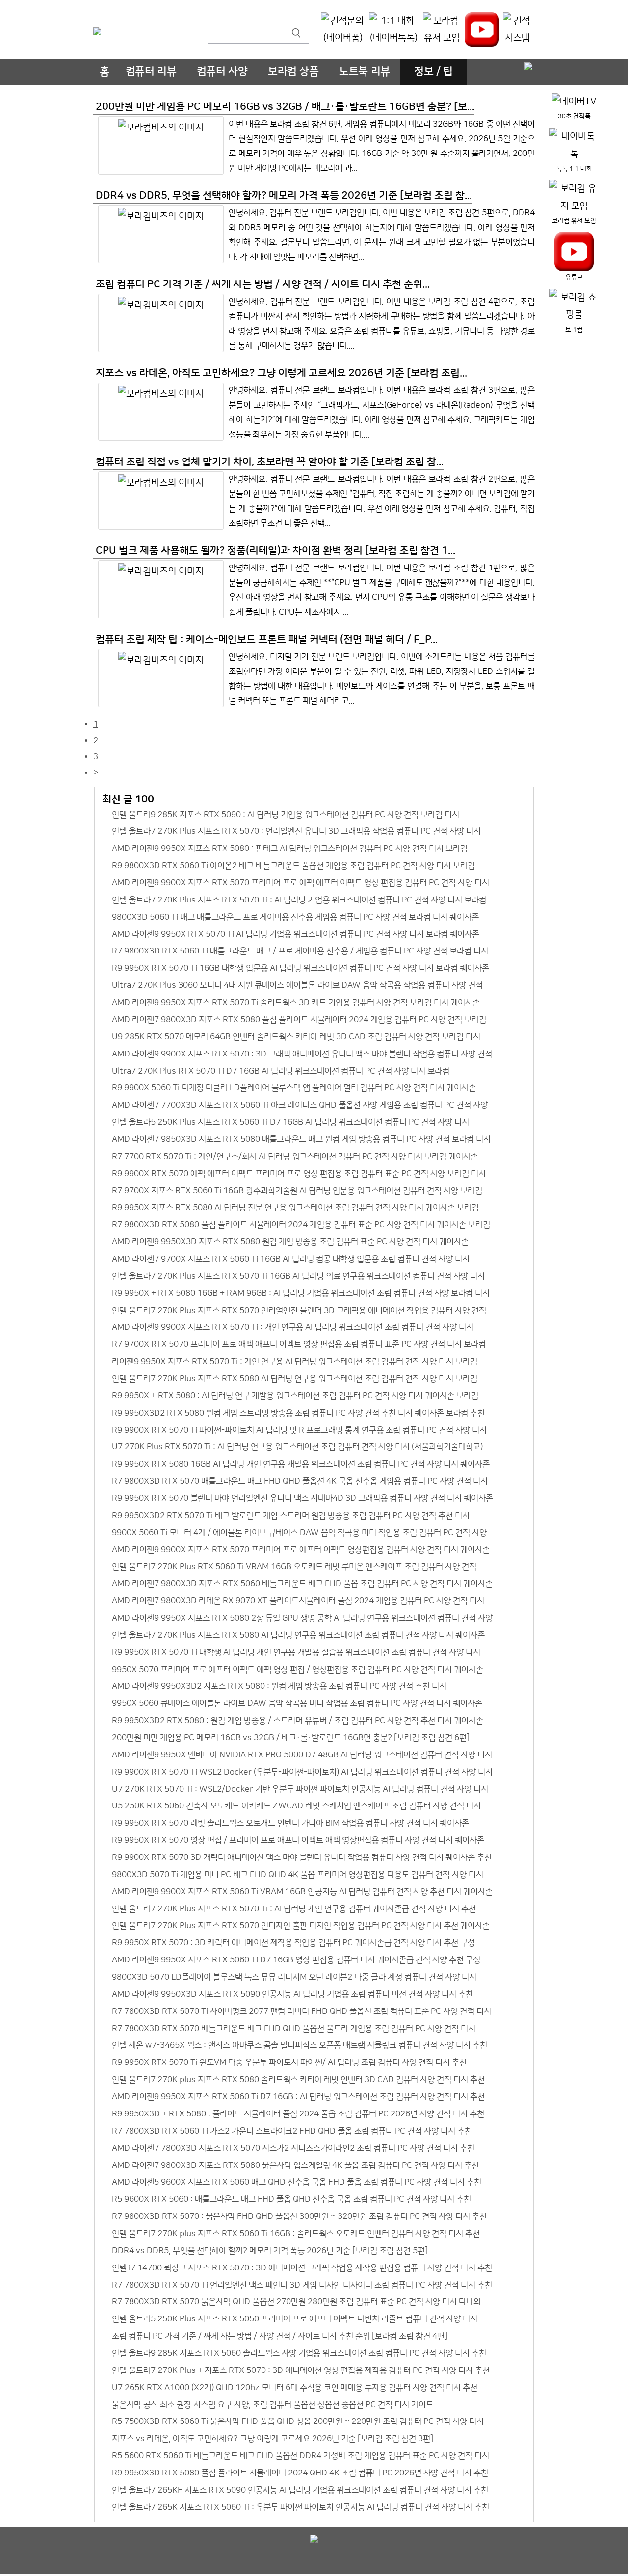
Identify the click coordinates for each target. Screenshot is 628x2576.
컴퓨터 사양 (222, 72)
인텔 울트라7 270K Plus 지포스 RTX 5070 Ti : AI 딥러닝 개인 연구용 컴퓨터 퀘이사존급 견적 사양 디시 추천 (294, 1909)
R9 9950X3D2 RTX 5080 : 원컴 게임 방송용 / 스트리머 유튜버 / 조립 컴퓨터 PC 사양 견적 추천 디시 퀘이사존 (298, 1720)
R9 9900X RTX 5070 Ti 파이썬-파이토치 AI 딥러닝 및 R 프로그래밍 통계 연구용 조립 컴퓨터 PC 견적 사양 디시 (299, 1430)
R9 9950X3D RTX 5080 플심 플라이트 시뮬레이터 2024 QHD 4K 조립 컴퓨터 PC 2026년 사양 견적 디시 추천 (300, 2473)
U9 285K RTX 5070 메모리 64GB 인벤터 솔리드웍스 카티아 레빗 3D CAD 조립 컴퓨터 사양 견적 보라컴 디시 (296, 1037)
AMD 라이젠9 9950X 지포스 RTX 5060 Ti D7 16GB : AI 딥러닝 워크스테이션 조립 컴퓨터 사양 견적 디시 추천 (298, 2097)
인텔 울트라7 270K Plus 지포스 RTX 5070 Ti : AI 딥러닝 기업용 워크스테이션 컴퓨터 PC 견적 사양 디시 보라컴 (299, 900)
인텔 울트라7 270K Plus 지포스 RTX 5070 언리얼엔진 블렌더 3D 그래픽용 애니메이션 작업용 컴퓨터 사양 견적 (299, 1310)
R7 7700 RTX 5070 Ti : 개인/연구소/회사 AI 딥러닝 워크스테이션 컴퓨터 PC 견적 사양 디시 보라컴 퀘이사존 (295, 1156)
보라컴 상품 (293, 72)
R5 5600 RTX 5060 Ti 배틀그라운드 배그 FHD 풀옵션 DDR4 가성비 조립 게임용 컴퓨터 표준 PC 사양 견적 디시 (301, 2456)
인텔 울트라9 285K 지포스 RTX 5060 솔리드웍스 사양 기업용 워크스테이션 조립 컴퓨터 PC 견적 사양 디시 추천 (299, 2353)
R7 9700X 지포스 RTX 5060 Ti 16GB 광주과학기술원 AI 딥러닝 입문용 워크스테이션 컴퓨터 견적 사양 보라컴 (297, 1191)
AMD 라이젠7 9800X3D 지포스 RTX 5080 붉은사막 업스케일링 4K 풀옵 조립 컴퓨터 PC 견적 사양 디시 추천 (295, 2165)
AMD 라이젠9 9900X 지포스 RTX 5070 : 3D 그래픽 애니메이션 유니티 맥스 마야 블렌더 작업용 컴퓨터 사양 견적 (302, 1054)
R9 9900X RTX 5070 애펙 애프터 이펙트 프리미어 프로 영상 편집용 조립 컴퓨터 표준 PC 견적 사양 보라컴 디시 (299, 1173)
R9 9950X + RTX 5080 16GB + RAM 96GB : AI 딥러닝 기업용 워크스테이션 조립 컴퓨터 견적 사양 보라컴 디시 (301, 1293)
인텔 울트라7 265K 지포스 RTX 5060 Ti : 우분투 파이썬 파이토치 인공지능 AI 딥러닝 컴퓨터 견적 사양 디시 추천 (301, 2507)
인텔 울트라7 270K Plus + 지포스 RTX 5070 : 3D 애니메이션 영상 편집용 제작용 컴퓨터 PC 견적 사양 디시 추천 (301, 2370)
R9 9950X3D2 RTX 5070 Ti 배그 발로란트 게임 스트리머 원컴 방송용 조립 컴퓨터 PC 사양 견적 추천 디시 (291, 1515)
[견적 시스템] (517, 30)
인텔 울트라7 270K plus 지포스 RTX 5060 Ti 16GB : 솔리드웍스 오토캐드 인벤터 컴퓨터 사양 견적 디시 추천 (296, 2233)
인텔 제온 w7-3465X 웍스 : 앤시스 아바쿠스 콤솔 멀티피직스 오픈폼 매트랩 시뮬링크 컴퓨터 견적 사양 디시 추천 (300, 2045)
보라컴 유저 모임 (574, 221)
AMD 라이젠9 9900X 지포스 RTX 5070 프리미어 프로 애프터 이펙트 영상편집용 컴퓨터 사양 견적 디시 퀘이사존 (301, 1550)
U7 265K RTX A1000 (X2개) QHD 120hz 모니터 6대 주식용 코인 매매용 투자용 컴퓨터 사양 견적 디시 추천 (295, 2387)
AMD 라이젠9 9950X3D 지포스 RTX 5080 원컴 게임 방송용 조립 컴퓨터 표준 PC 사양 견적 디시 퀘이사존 (290, 1242)
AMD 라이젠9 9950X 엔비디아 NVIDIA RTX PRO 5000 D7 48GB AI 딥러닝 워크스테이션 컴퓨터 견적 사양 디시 (302, 1755)
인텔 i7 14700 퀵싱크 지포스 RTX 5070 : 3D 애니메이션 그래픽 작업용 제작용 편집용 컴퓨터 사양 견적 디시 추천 (302, 2268)
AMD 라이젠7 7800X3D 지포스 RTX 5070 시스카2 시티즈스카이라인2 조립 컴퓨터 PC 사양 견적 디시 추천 (293, 2148)
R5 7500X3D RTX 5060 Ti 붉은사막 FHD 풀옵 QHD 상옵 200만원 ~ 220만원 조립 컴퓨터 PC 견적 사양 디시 (298, 2421)
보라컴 (574, 330)
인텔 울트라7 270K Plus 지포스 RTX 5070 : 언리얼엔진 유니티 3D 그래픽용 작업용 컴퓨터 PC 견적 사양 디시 (296, 831)
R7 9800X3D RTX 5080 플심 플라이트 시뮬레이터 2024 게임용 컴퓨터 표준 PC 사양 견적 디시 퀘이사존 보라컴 (301, 1224)
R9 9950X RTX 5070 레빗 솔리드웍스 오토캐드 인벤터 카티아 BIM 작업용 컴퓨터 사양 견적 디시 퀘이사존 (290, 1823)
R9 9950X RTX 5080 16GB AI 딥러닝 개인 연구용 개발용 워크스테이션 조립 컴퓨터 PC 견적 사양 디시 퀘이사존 (301, 1464)
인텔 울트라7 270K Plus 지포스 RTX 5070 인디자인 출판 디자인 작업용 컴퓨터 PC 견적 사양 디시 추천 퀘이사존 (301, 1925)
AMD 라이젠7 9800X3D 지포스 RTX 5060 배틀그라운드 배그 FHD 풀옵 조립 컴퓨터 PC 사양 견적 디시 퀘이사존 (302, 1584)
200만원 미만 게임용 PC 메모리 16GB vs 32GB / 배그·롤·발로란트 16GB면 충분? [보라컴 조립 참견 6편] (291, 1738)
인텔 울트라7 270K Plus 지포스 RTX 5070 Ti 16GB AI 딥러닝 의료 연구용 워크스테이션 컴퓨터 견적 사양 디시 (298, 1276)
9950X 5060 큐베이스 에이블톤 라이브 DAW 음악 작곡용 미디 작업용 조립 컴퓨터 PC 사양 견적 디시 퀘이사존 (297, 1703)
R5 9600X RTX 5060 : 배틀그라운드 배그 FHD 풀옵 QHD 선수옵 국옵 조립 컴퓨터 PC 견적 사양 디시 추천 (291, 2199)
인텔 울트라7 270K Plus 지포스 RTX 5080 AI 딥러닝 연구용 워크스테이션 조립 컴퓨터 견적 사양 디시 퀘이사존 (298, 1635)
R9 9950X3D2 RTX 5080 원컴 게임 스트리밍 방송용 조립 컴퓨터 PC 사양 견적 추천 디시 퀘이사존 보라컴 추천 (298, 1413)
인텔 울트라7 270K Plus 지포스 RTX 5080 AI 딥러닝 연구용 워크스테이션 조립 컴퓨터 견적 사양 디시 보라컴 (295, 1378)
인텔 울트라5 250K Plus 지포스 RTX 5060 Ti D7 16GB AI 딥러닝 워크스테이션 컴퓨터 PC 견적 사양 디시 (290, 1122)
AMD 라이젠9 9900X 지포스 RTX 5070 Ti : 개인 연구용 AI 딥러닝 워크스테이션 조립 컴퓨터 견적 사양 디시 (293, 1327)
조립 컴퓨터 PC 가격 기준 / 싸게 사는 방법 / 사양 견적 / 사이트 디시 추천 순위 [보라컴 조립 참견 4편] (280, 2336)
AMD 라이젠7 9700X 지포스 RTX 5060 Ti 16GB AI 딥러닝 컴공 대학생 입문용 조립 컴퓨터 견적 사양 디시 (291, 1259)
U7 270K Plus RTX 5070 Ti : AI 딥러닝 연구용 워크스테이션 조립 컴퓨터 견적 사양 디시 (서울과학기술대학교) (297, 1447)
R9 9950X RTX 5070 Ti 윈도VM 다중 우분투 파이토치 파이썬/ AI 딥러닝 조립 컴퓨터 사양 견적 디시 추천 (289, 2062)
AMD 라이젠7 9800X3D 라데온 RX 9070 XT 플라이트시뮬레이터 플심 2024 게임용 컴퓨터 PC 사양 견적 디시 (298, 1601)
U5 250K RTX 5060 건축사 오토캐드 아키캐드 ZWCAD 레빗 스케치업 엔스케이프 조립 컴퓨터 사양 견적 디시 (296, 1806)
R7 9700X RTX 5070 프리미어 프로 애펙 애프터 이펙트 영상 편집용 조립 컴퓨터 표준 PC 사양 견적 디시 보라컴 (299, 1344)
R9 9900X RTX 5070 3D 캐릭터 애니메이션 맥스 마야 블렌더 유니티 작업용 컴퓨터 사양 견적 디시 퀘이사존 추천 (302, 1857)
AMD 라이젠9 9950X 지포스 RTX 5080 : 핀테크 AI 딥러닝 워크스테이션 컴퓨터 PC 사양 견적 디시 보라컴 (290, 848)
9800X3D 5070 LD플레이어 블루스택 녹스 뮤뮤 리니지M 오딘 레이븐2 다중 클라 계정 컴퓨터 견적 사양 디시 (294, 1977)
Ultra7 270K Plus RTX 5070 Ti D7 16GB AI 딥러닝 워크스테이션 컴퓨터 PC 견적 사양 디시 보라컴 (281, 1071)
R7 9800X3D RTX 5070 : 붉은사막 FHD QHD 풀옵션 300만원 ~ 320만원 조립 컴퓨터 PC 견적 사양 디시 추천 (299, 2216)
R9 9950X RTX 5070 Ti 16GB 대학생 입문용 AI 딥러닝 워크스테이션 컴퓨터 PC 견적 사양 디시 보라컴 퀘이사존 (301, 968)
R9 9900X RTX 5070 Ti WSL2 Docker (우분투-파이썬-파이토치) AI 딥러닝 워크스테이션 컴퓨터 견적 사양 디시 (302, 1772)
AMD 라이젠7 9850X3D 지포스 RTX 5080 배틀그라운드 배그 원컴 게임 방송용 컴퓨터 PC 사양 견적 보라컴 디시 (301, 1139)
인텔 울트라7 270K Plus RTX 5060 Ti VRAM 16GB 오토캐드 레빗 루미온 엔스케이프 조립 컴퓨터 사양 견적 (294, 1566)
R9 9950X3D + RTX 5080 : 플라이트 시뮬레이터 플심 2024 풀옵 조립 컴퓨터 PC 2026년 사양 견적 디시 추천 (298, 2114)
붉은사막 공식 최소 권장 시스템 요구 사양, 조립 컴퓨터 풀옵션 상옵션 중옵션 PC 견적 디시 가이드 (273, 2405)
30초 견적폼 (574, 116)
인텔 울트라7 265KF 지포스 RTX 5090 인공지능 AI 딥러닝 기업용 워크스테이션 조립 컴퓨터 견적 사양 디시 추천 (300, 2490)
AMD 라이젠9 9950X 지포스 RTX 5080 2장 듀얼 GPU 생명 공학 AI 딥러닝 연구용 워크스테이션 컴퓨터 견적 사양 (302, 1618)
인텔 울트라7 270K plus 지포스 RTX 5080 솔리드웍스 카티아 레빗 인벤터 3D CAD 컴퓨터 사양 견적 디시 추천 (298, 2079)
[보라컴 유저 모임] (442, 30)
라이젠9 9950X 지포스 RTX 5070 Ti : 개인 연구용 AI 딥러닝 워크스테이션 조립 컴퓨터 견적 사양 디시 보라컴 (295, 1361)
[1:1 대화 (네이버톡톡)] (394, 30)
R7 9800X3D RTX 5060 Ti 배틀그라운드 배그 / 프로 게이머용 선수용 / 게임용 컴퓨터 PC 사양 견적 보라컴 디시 (300, 951)
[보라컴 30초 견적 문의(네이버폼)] (343, 30)
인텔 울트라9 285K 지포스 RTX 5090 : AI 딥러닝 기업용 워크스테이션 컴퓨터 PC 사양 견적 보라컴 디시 (286, 814)
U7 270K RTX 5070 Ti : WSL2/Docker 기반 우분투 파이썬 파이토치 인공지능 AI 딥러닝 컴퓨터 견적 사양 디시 (300, 1789)
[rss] (528, 67)
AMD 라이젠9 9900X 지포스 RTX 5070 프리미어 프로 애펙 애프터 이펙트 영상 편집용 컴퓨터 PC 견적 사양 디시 (301, 883)
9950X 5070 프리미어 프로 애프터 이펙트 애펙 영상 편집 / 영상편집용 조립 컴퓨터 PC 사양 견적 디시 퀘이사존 (298, 1669)
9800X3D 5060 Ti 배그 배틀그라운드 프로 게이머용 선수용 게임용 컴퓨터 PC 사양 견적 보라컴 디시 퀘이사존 (295, 917)
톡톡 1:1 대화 (574, 169)
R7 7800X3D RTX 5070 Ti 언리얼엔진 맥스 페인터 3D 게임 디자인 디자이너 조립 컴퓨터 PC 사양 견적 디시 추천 (302, 2285)
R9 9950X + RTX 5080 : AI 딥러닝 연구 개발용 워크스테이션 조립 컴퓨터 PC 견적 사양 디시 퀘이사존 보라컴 (295, 1396)
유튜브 (574, 277)
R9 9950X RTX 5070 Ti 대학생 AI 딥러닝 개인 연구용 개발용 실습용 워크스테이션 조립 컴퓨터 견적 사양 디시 (296, 1652)
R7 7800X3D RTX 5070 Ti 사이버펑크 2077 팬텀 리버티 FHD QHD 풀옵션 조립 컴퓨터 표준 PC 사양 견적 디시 (301, 2011)
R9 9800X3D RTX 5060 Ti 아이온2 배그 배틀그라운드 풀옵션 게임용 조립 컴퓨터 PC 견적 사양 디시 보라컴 (293, 865)
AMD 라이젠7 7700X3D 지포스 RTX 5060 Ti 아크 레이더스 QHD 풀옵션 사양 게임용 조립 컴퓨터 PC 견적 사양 (300, 1105)
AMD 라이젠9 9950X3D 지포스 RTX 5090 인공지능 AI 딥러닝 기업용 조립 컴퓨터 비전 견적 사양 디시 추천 (292, 1994)
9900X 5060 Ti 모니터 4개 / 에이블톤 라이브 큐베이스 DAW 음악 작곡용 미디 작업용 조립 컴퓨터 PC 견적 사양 (299, 1533)
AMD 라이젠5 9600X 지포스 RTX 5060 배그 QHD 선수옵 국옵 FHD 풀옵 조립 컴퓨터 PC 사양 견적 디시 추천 (297, 2182)
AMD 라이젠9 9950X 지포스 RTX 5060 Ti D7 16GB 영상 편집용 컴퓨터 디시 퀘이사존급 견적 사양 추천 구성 (296, 1960)
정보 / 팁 (433, 72)
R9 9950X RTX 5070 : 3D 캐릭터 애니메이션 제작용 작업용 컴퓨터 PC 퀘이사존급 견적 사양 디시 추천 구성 (293, 1943)
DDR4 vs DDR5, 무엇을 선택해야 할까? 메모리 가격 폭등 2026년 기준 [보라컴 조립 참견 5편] (270, 2251)
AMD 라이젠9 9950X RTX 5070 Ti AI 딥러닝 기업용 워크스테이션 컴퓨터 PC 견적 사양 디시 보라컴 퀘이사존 (296, 934)
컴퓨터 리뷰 (151, 72)
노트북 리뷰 (365, 72)
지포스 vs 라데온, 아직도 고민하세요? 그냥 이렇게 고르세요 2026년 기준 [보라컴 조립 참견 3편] (273, 2438)
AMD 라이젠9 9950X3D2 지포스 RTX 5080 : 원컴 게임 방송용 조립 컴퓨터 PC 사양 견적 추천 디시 (279, 1686)
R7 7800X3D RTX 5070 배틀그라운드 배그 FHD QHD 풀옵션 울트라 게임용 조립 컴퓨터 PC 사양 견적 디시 (294, 2028)
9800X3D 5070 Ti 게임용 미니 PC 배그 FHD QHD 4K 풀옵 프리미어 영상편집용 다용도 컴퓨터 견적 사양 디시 (298, 1874)
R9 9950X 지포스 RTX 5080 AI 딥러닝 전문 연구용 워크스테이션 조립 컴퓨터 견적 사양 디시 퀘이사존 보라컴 (295, 1207)
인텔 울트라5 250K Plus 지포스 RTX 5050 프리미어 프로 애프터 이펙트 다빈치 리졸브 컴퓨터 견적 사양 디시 (295, 2319)
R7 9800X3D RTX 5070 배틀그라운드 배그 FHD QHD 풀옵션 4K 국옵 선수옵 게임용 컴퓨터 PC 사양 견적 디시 (300, 1481)
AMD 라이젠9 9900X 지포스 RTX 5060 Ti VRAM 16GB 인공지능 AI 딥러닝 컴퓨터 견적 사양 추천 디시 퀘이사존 (302, 1892)
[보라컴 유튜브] (482, 29)
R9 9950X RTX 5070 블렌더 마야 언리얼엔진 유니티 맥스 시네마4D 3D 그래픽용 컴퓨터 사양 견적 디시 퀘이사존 (302, 1498)
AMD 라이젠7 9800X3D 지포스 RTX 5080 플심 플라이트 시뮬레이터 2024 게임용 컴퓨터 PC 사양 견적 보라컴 (299, 1019)
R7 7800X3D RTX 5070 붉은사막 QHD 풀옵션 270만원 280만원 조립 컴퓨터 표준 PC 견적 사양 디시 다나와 (296, 2302)
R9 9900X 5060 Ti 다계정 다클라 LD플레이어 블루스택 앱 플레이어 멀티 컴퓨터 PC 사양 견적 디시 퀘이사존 (294, 1088)
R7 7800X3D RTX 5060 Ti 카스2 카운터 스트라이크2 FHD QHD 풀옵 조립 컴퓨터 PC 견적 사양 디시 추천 (292, 2131)
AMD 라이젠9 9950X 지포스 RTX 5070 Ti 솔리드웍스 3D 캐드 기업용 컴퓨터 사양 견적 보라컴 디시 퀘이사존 (296, 1002)
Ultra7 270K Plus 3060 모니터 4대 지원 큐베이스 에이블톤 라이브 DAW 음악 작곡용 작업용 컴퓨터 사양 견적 (297, 985)
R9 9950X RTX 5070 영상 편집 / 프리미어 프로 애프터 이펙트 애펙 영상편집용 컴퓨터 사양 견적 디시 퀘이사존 (298, 1840)
